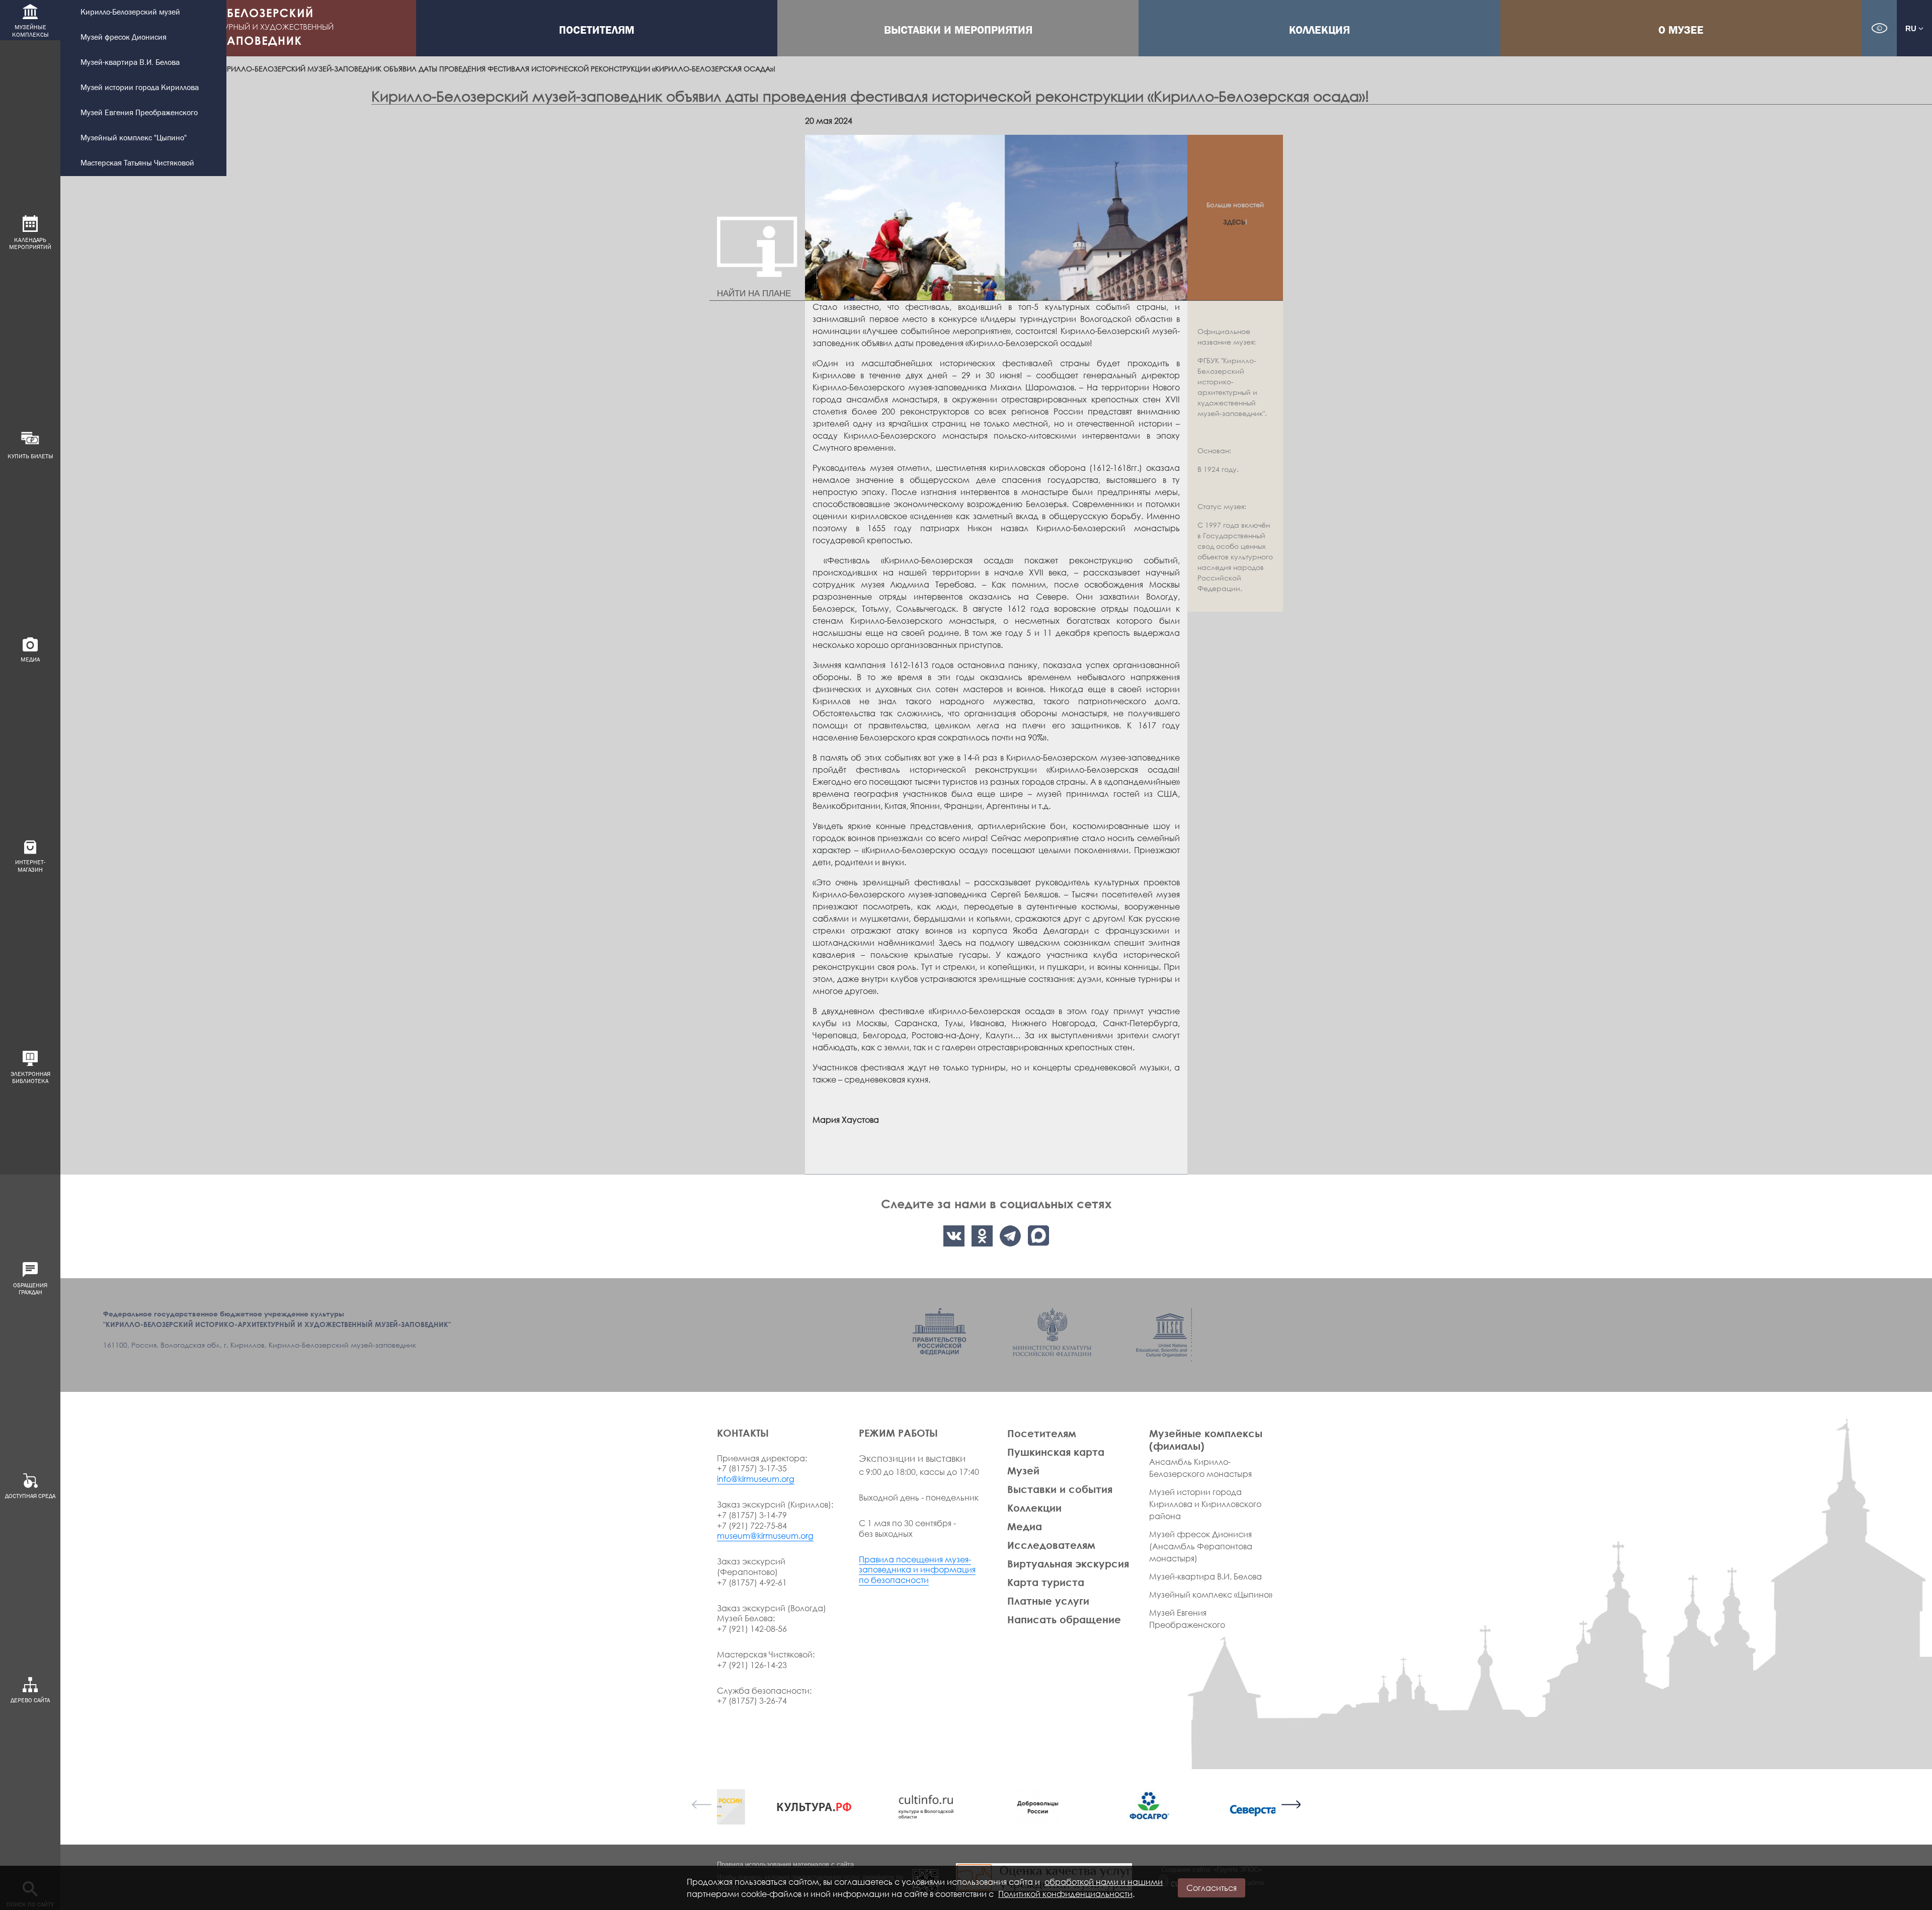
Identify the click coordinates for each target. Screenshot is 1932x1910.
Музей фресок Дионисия (124, 37)
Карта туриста (1046, 1582)
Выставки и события (1060, 1489)
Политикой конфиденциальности (1065, 1894)
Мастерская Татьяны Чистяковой (137, 163)
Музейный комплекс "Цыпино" (134, 138)
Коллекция (1319, 30)
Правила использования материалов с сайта (785, 1864)
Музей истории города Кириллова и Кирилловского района (1205, 1504)
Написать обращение (1064, 1619)
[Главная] (238, 28)
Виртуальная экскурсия (1068, 1563)
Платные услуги (1048, 1601)
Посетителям (597, 30)
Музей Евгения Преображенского (139, 113)
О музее (1681, 30)
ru (1912, 28)
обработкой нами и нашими (1104, 1882)
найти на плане (754, 294)
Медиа (1025, 1526)
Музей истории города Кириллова (140, 88)
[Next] (1291, 1804)
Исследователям (1051, 1545)
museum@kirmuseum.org (765, 1536)
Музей (1023, 1470)
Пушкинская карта (1056, 1452)
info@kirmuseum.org (756, 1479)
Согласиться (1212, 1888)
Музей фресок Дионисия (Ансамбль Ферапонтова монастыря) (1201, 1546)
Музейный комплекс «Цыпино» (1211, 1595)
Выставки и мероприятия (958, 30)
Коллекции (1034, 1508)
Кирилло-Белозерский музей (130, 12)
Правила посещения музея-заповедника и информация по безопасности (917, 1570)
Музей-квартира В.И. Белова (130, 63)
